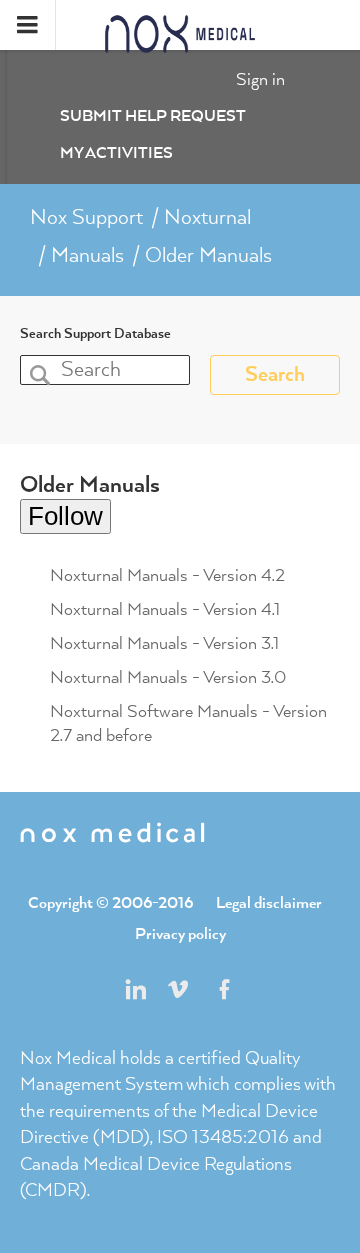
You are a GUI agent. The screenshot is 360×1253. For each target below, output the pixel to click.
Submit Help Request (153, 117)
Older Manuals (208, 256)
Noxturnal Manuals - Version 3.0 (168, 678)
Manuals (87, 256)
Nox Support (86, 218)
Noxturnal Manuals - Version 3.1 (164, 644)
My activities (116, 154)
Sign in (260, 80)
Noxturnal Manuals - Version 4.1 (165, 610)
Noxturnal (207, 218)
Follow (65, 516)
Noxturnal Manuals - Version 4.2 (167, 576)
